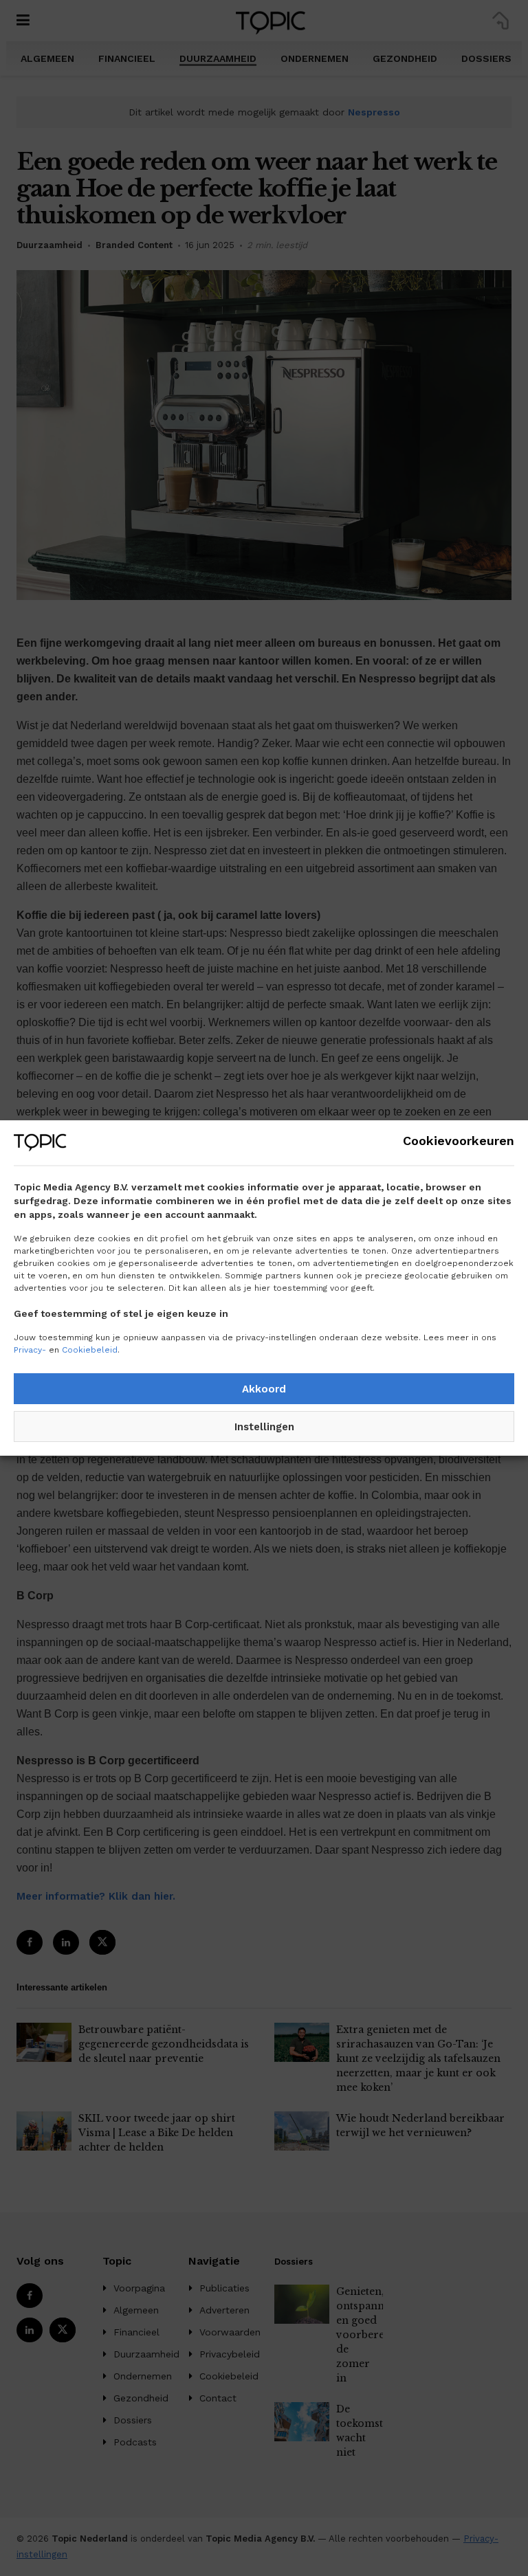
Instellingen (264, 1427)
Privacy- (30, 1350)
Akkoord (264, 1389)
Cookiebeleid (90, 1350)
